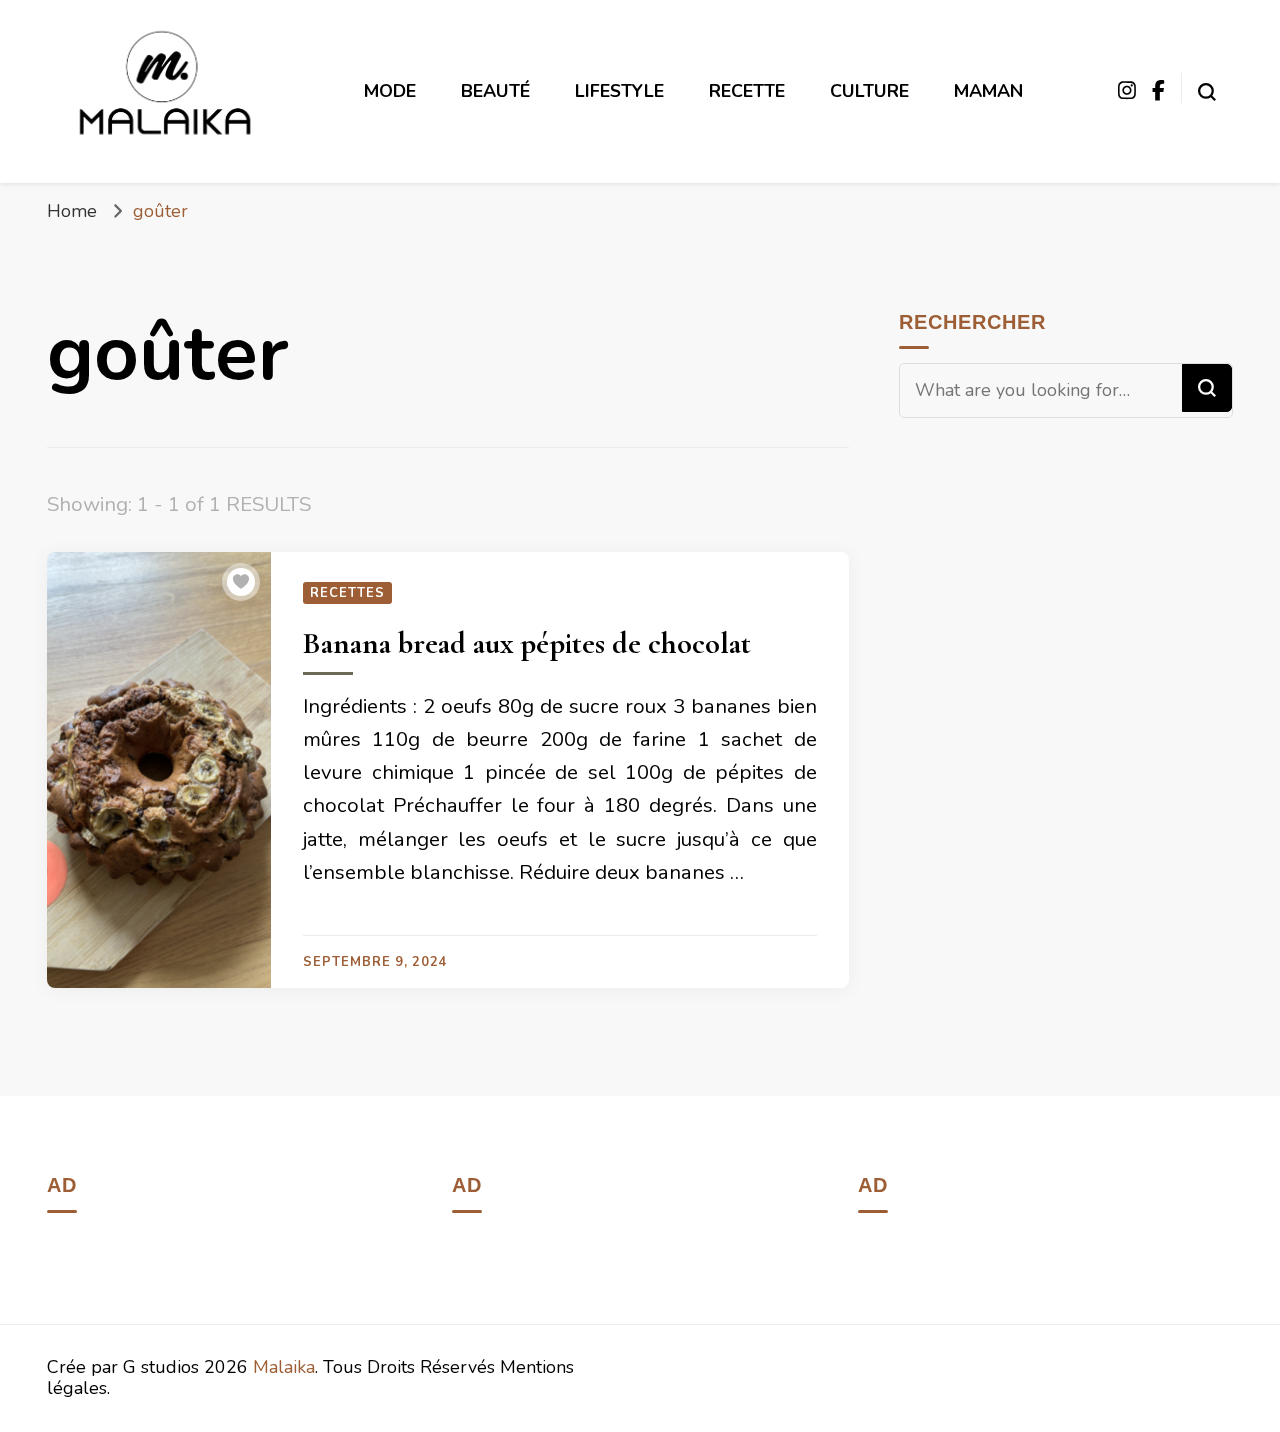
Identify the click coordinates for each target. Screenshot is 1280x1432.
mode (390, 91)
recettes (347, 593)
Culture (869, 91)
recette (747, 91)
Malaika (284, 1367)
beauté (495, 91)
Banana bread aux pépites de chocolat (527, 643)
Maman (988, 91)
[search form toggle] (1207, 87)
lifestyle (619, 91)
